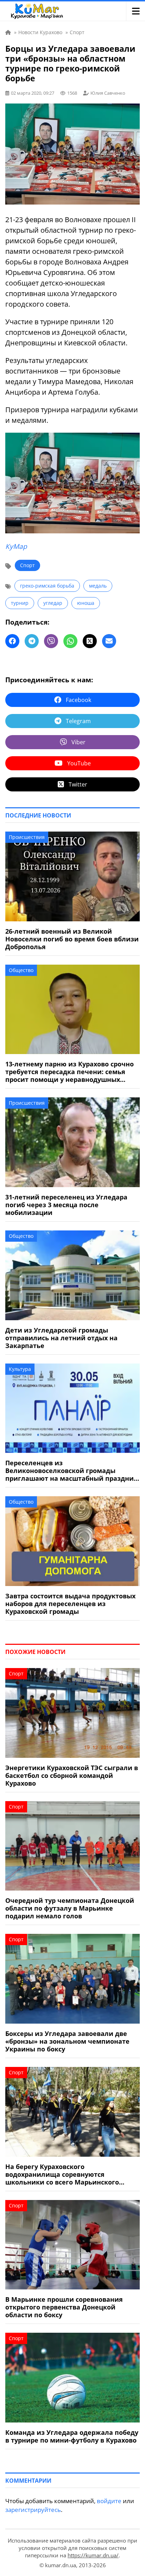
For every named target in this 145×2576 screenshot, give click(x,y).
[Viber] (51, 641)
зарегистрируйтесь (33, 2510)
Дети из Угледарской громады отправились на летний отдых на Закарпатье (61, 1338)
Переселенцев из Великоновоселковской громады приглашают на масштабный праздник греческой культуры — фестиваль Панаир (71, 1471)
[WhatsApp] (70, 641)
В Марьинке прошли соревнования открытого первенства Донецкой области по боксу (64, 2307)
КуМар (16, 546)
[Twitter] (90, 641)
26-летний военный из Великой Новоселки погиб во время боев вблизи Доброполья (72, 939)
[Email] (109, 641)
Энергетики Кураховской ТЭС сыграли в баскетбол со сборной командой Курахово (72, 1775)
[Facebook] (12, 641)
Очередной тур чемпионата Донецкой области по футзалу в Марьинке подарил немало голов (70, 1908)
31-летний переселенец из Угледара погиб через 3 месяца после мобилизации (66, 1205)
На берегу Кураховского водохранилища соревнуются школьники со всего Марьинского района (62, 2174)
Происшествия (27, 837)
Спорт (27, 565)
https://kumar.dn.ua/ (93, 2555)
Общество (21, 970)
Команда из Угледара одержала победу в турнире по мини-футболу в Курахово (72, 2436)
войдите (109, 2501)
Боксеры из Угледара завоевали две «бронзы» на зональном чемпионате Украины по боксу (67, 2041)
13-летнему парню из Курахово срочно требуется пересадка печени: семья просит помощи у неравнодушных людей (70, 1072)
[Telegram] (32, 641)
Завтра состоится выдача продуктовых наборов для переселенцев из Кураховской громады (70, 1604)
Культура (20, 1369)
